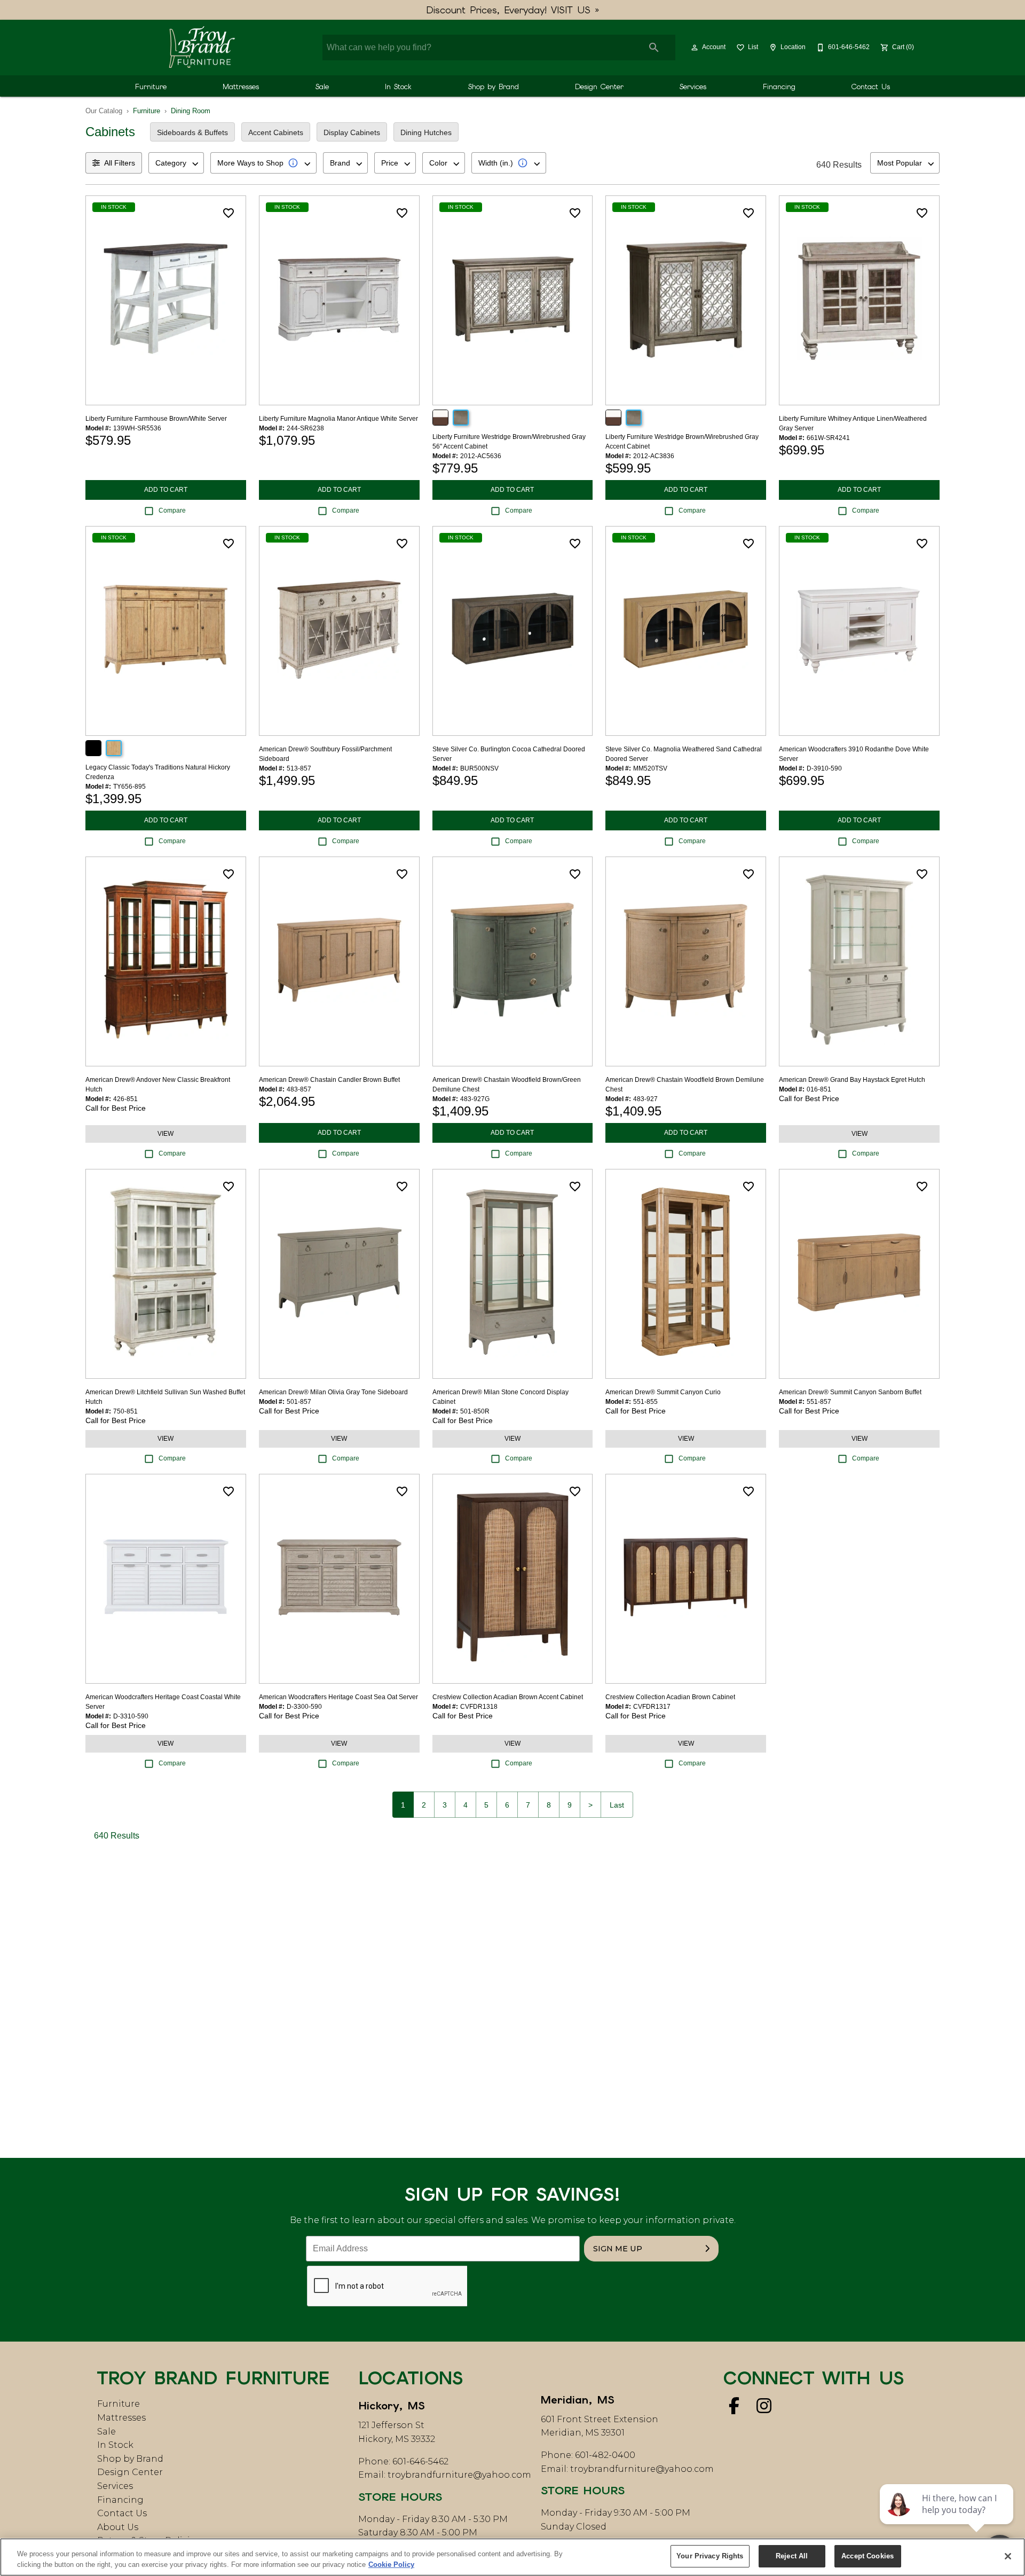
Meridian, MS (578, 2400)
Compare (172, 511)
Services (693, 87)
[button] (695, 48)
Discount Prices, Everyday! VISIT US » (513, 10)
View (165, 1134)
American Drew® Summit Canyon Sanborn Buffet (850, 1392)
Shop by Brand (494, 87)
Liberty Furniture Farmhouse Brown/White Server (156, 419)
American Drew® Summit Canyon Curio (663, 1392)
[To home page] (202, 48)
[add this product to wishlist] (228, 213)
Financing (779, 87)
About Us (118, 2527)
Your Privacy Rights (710, 2556)
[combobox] (176, 163)
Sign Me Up (618, 2249)
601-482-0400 (605, 2455)
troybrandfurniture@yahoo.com (459, 2475)
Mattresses (241, 87)
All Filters (120, 163)
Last (617, 1805)
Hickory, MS (392, 2406)
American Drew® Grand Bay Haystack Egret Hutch (852, 1080)
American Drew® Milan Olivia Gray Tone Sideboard (333, 1392)
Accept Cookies (868, 2556)
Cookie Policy (391, 2565)
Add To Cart (166, 490)
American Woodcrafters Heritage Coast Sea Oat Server (338, 1697)
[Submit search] (654, 48)
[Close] (1008, 2556)
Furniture (151, 87)
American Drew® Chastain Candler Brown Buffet (329, 1080)
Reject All (792, 2556)
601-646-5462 (420, 2461)
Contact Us (871, 87)
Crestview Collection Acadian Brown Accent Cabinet (508, 1697)
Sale (322, 87)
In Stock (398, 87)
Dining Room (191, 111)
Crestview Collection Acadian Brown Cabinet (670, 1697)
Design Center (599, 87)
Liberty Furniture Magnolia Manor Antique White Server (338, 419)
